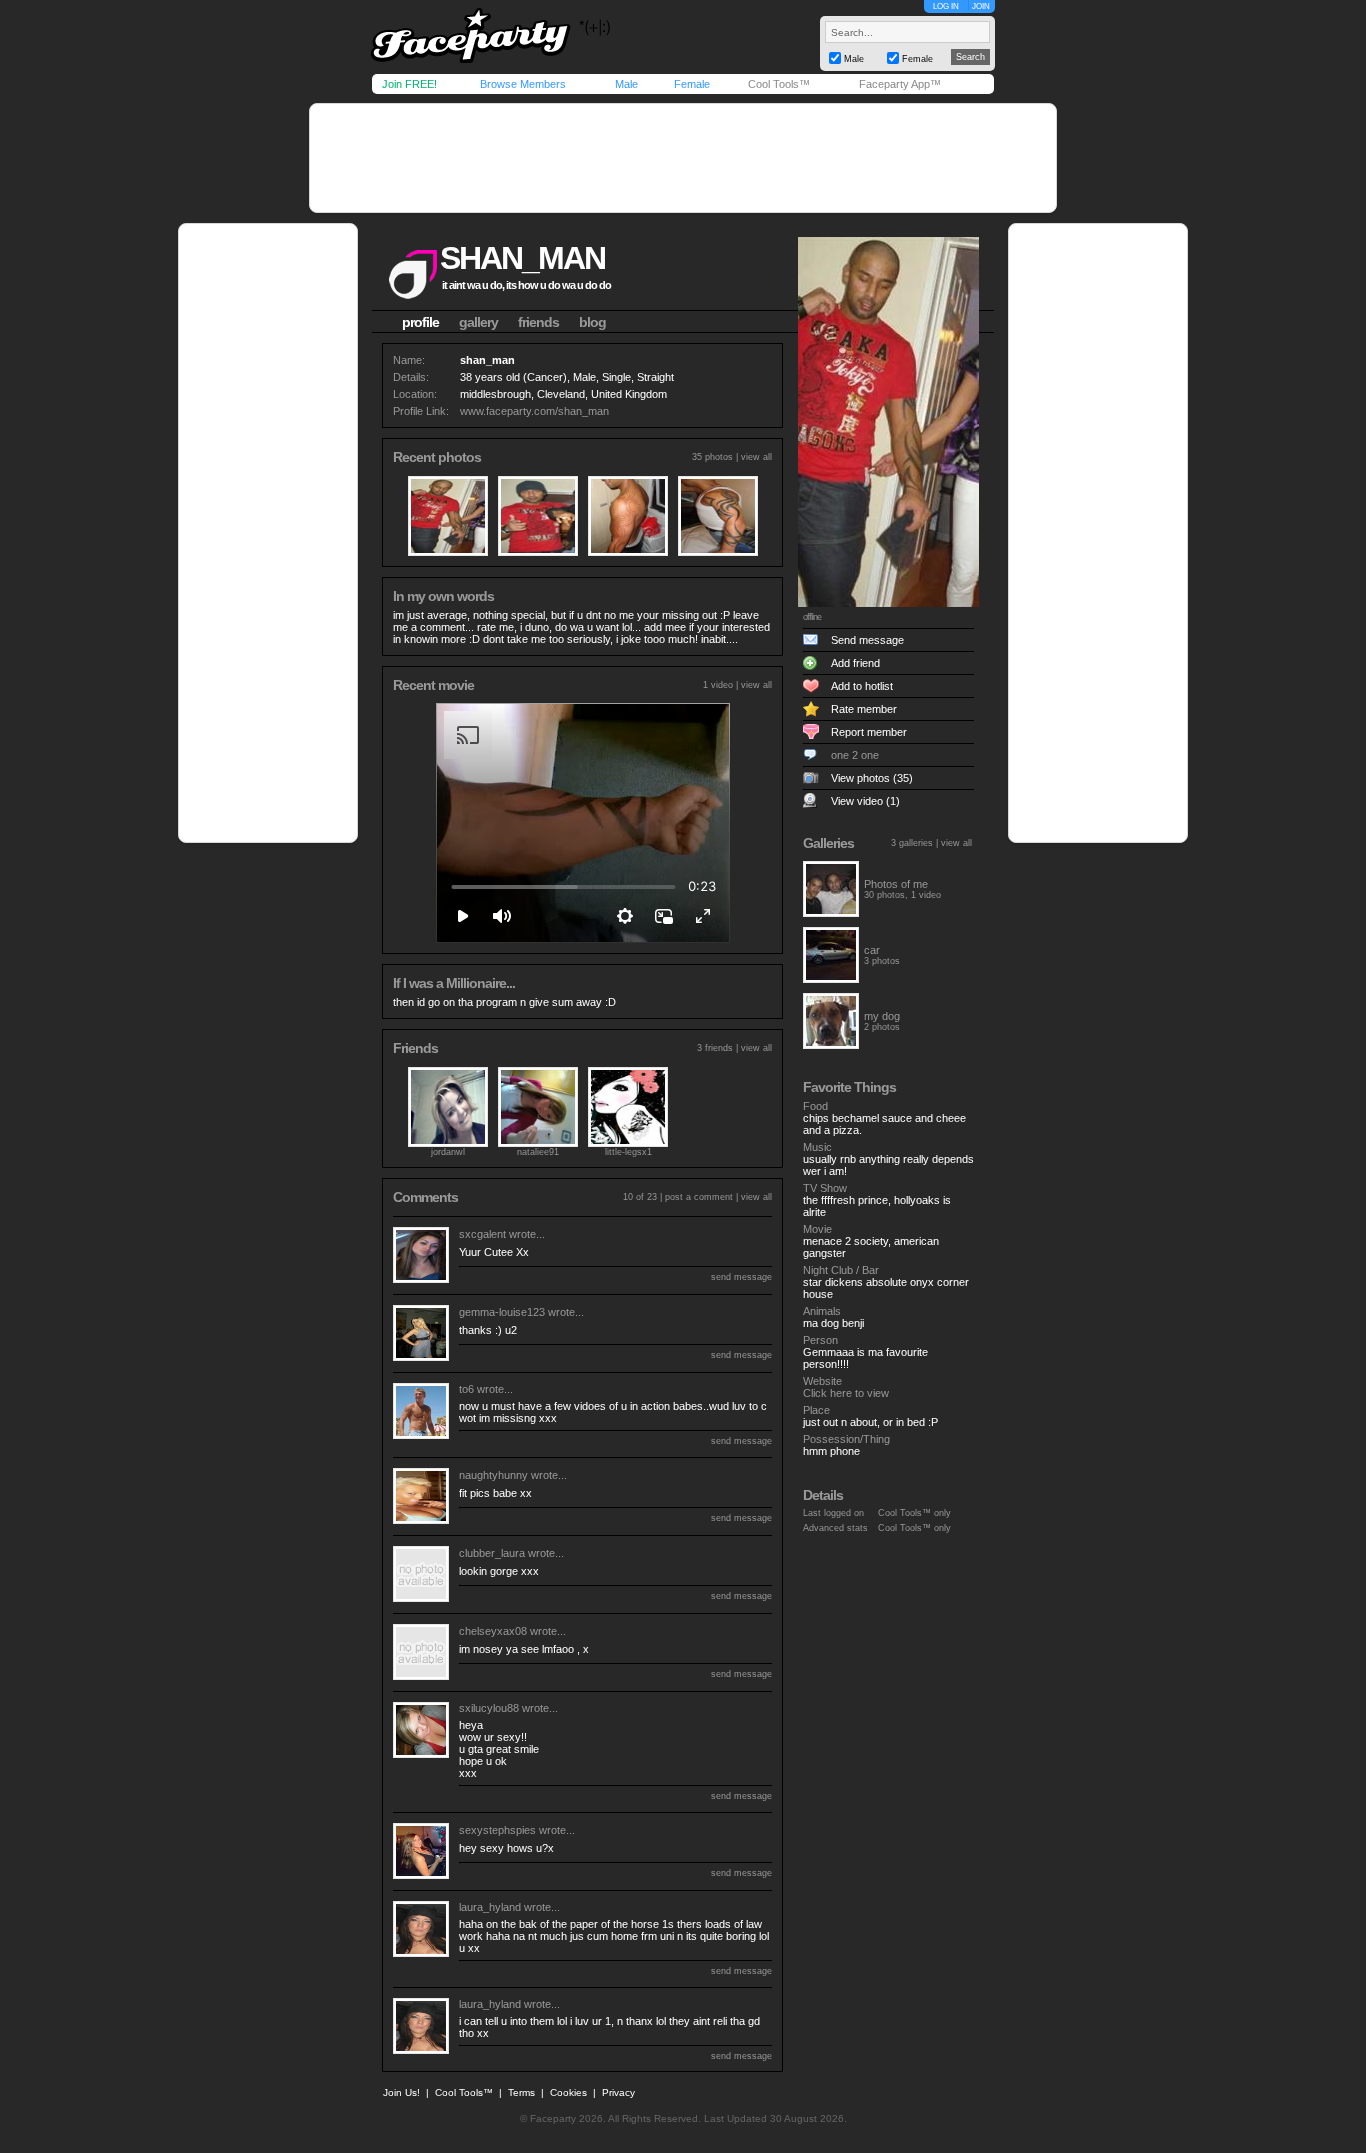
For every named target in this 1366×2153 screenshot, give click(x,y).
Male (626, 84)
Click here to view (846, 1393)
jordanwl (448, 1152)
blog (592, 322)
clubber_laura (492, 1553)
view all (756, 457)
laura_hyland (490, 1907)
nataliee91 (538, 1152)
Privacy (618, 2092)
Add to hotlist (862, 686)
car (872, 950)
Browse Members (523, 84)
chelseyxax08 (493, 1631)
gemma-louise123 (502, 1312)
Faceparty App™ (900, 84)
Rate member (864, 709)
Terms (521, 2092)
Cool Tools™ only (914, 1513)
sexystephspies (497, 1830)
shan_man (522, 258)
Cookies (568, 2092)
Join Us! (401, 2092)
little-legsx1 (628, 1152)
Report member (869, 732)
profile (420, 322)
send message (741, 1277)
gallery (478, 322)
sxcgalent (482, 1234)
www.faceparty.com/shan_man (534, 411)
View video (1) (865, 801)
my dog (882, 1016)
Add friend (855, 663)
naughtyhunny (493, 1475)
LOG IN (946, 6)
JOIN (981, 6)
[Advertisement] (683, 158)
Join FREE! (409, 84)
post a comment (699, 1197)
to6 (466, 1389)
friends (538, 322)
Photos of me (896, 884)
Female (692, 84)
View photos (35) (872, 778)
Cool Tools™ (779, 84)
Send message (867, 640)
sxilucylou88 (489, 1708)
